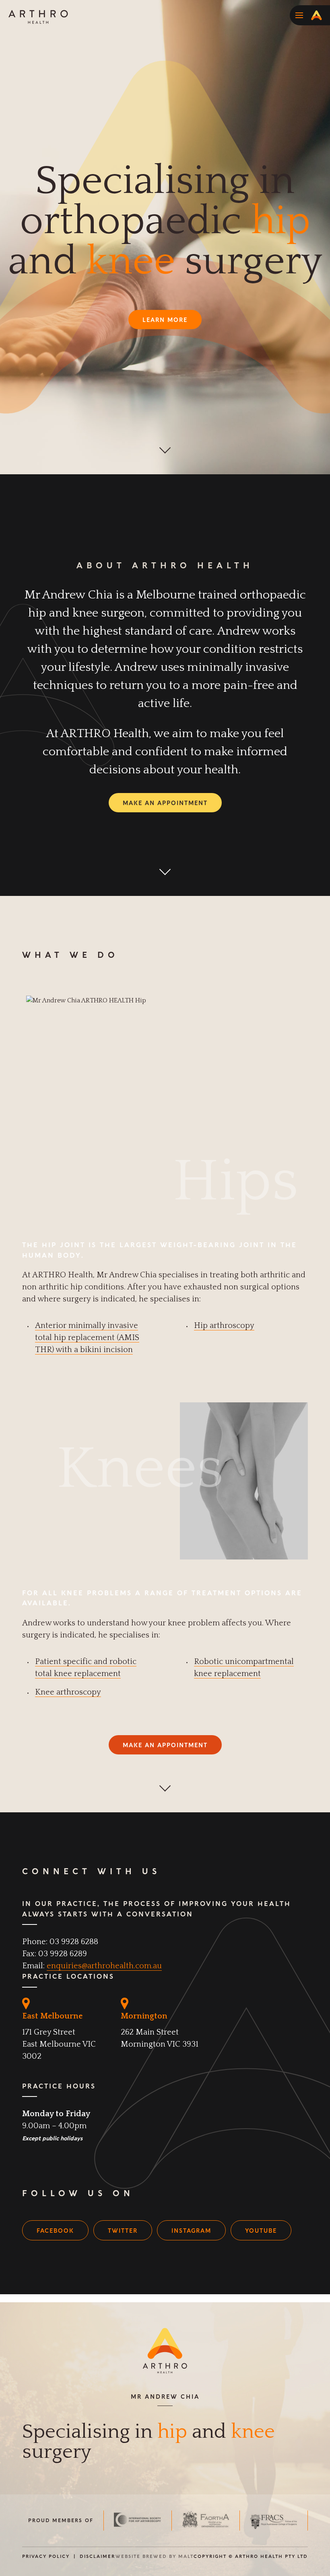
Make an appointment (165, 803)
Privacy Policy (46, 2557)
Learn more (165, 320)
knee (131, 261)
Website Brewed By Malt (155, 2557)
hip (281, 221)
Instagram (191, 2231)
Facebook (55, 2231)
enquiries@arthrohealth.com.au (104, 1966)
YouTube (261, 2231)
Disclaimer (97, 2557)
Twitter (123, 2231)
